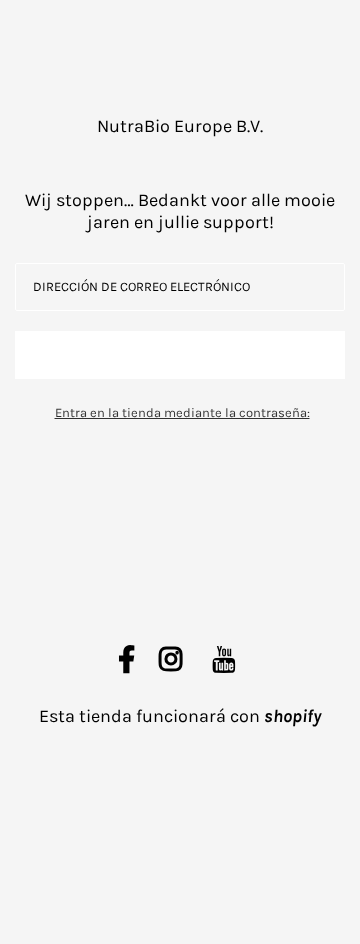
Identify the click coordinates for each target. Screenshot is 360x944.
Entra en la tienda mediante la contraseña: (182, 412)
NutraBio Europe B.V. (180, 126)
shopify (292, 716)
